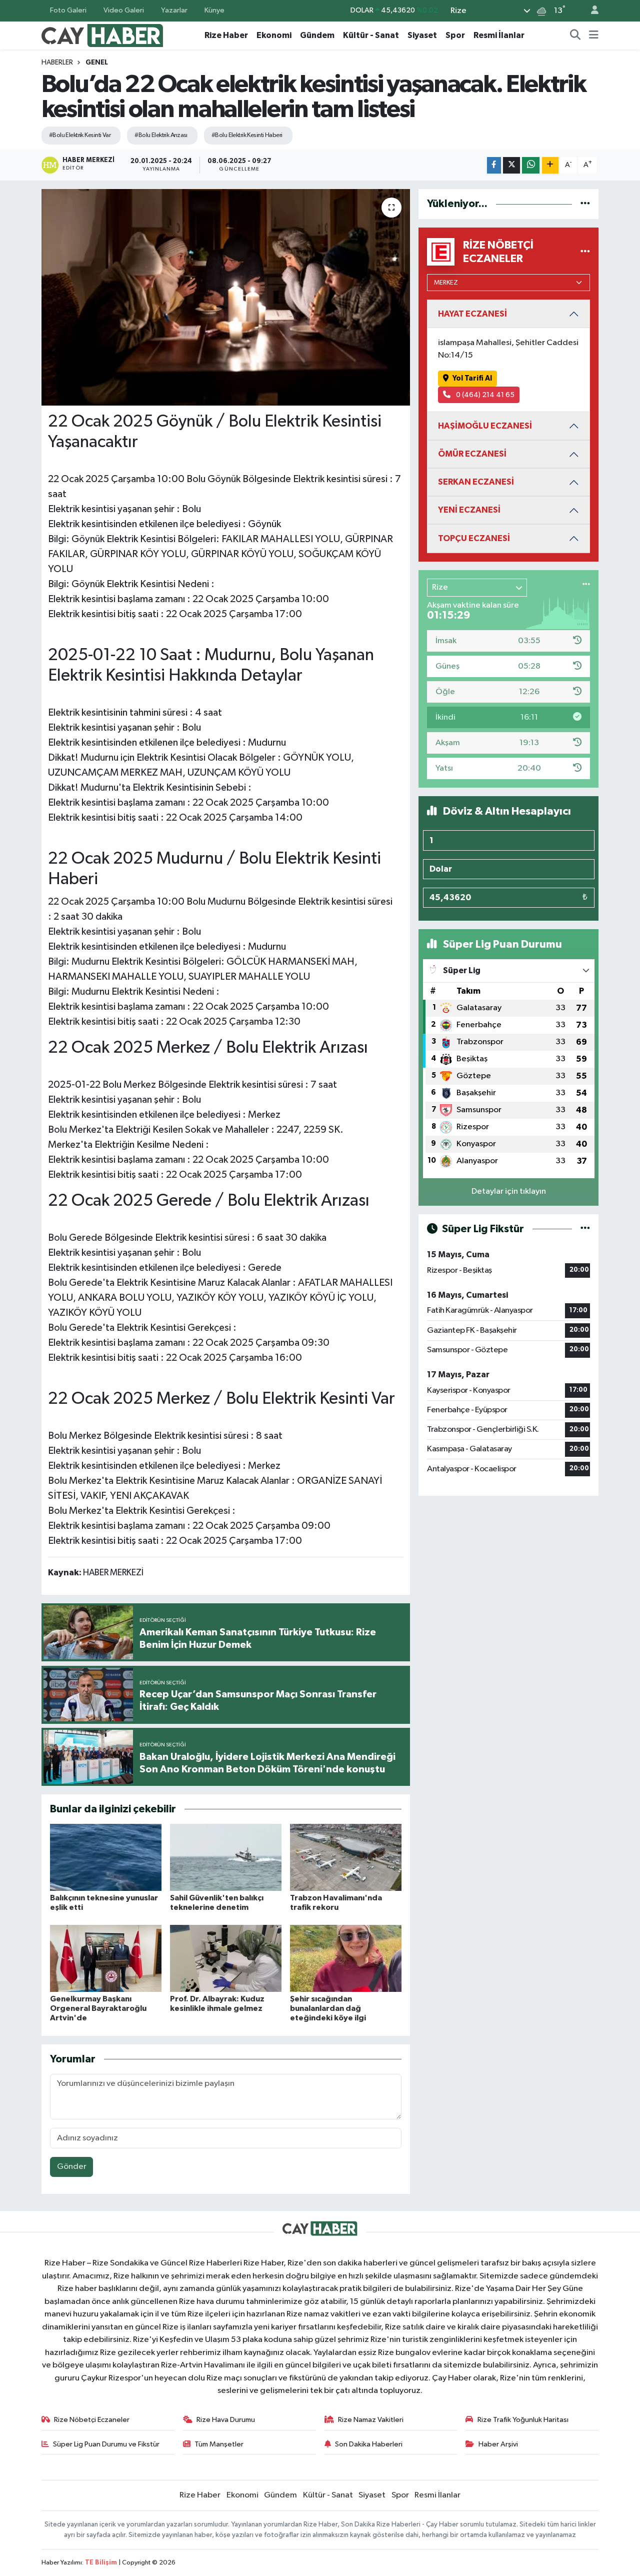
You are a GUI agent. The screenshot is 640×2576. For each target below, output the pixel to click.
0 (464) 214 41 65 (484, 395)
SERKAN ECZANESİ (476, 482)
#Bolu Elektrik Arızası (161, 135)
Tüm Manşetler (219, 2444)
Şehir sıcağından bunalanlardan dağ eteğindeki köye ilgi (328, 2008)
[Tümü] (585, 204)
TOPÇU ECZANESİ (474, 538)
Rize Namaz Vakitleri (371, 2420)
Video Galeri (124, 10)
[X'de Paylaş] (511, 165)
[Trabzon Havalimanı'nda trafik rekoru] (346, 1857)
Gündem (317, 35)
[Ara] (575, 36)
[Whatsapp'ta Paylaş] (531, 165)
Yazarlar (174, 10)
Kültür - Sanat (371, 35)
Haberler (57, 63)
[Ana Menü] (594, 36)
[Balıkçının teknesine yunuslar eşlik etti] (106, 1857)
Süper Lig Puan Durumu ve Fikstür (106, 2444)
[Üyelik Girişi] (590, 11)
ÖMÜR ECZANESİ (472, 454)
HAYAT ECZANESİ (472, 314)
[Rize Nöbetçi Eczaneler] (585, 252)
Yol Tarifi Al (472, 378)
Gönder (72, 2167)
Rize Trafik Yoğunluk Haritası (523, 2420)
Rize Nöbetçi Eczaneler (92, 2420)
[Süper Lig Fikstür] (585, 1229)
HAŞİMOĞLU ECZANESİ (485, 426)
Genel (97, 63)
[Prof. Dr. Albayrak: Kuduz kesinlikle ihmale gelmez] (226, 1958)
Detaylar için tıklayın (509, 1191)
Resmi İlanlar (499, 35)
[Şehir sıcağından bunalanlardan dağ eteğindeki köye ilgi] (346, 1958)
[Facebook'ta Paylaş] (494, 165)
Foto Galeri (68, 10)
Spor (455, 35)
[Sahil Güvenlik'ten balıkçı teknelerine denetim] (226, 1857)
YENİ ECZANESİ (469, 510)
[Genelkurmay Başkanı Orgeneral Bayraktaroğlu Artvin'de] (106, 1958)
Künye (214, 10)
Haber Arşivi (498, 2444)
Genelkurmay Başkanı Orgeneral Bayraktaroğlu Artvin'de (98, 2008)
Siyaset (422, 35)
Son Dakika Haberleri (369, 2444)
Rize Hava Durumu (226, 2420)
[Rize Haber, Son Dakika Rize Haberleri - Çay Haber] (102, 35)
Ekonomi (274, 35)
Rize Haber (226, 35)
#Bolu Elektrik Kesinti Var (80, 135)
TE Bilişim (101, 2563)
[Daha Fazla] (550, 165)
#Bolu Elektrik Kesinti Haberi (247, 135)
